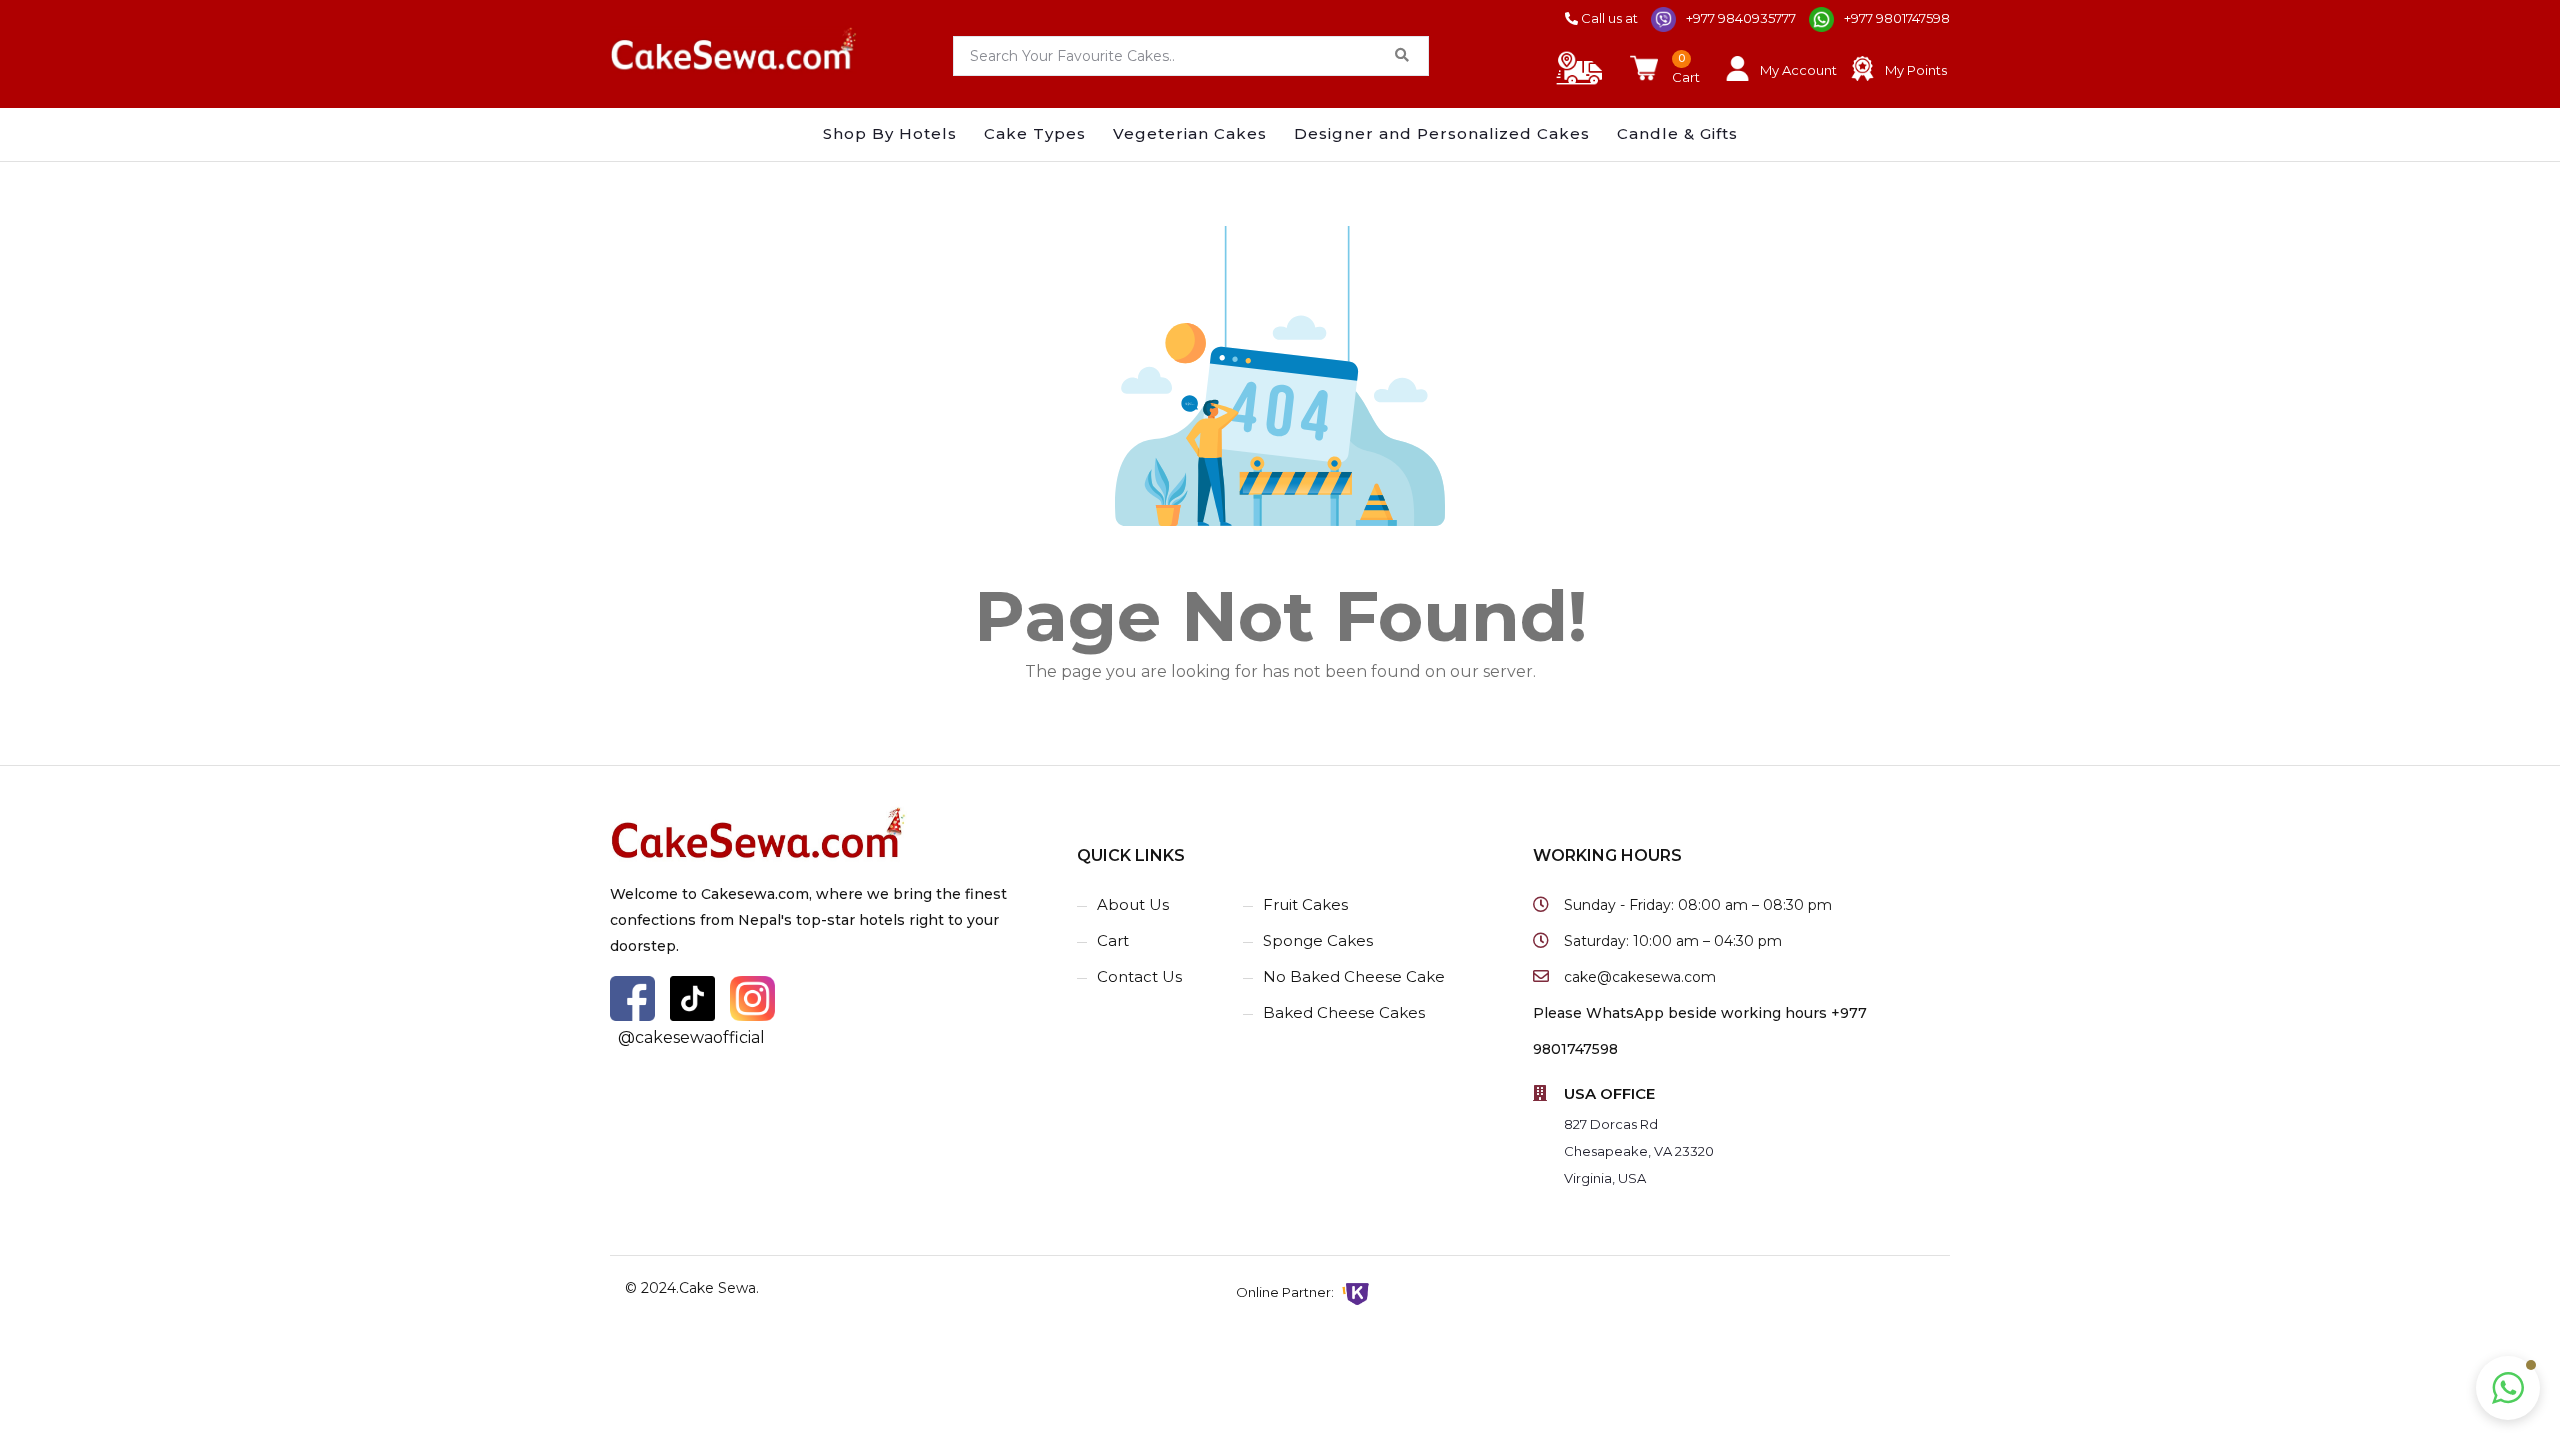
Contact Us (1139, 976)
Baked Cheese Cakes (1344, 1012)
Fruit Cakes (1305, 904)
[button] (2508, 1388)
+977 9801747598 (1897, 18)
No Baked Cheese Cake (1354, 976)
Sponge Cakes (1318, 940)
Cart (1113, 940)
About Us (1133, 904)
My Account (1798, 70)
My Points (1916, 70)
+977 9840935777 (1741, 18)
